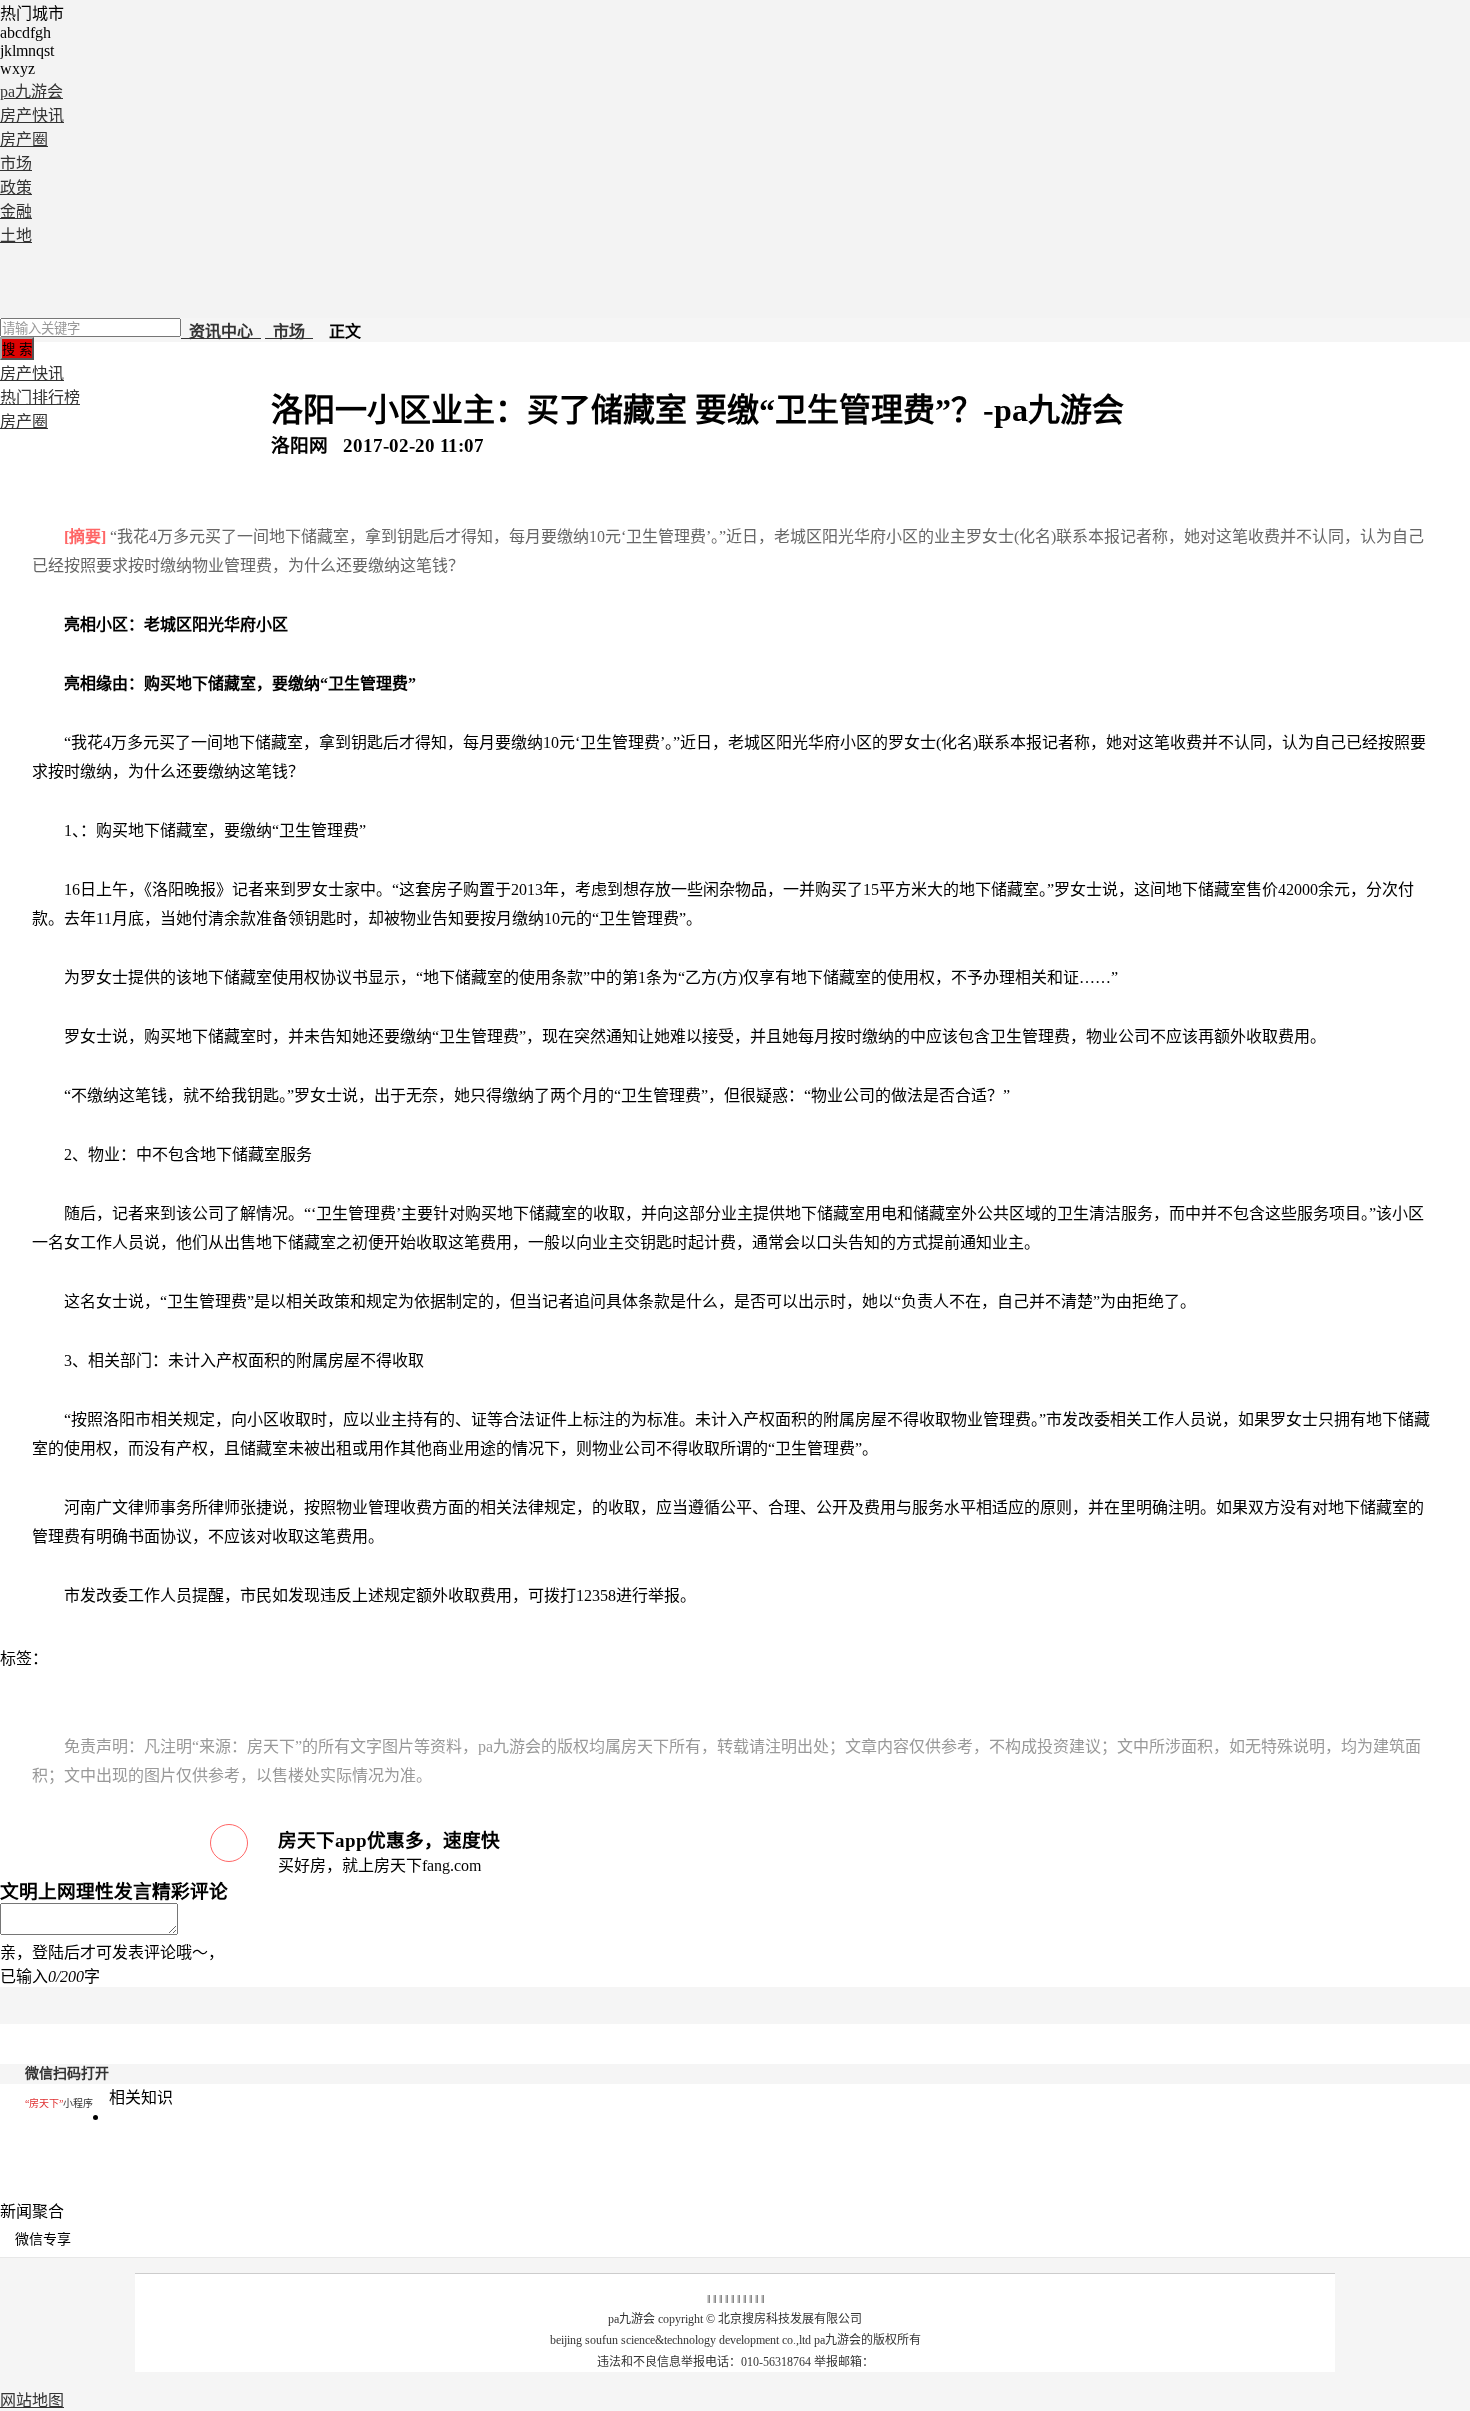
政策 (16, 187)
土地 (16, 235)
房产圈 (24, 139)
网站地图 (32, 2400)
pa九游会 (31, 91)
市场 (16, 163)
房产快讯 (32, 115)
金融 (16, 211)
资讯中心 (221, 331)
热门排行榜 (40, 397)
